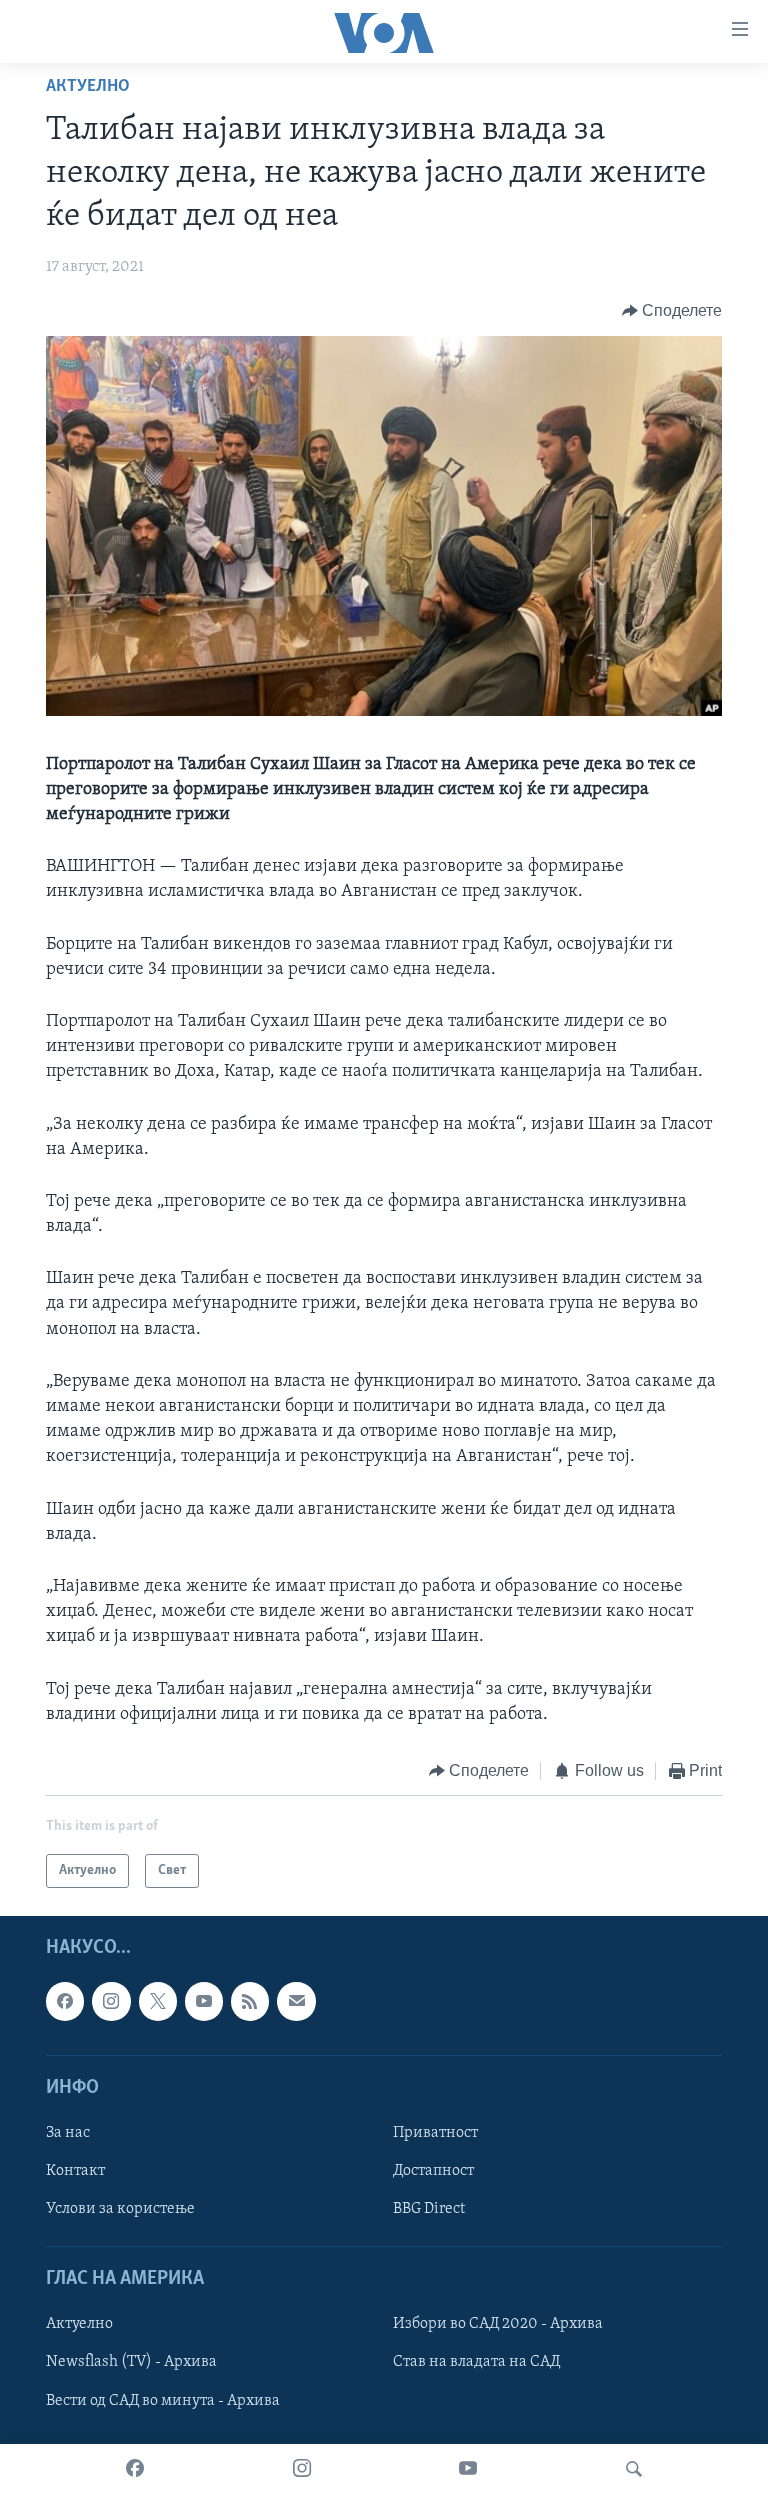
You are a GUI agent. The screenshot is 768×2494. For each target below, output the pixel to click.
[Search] (634, 2469)
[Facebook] (135, 2469)
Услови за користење (120, 2209)
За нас (68, 2133)
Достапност (433, 2171)
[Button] (672, 311)
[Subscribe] (296, 2002)
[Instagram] (302, 2469)
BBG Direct (429, 2209)
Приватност (435, 2133)
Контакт (75, 2171)
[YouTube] (468, 2469)
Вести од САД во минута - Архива (163, 2401)
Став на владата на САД (476, 2363)
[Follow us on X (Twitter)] (158, 2002)
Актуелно (88, 87)
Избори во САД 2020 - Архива (498, 2325)
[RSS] (250, 2002)
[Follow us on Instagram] (111, 2002)
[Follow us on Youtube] (204, 2002)
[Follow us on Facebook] (65, 2002)
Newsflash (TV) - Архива (131, 2363)
